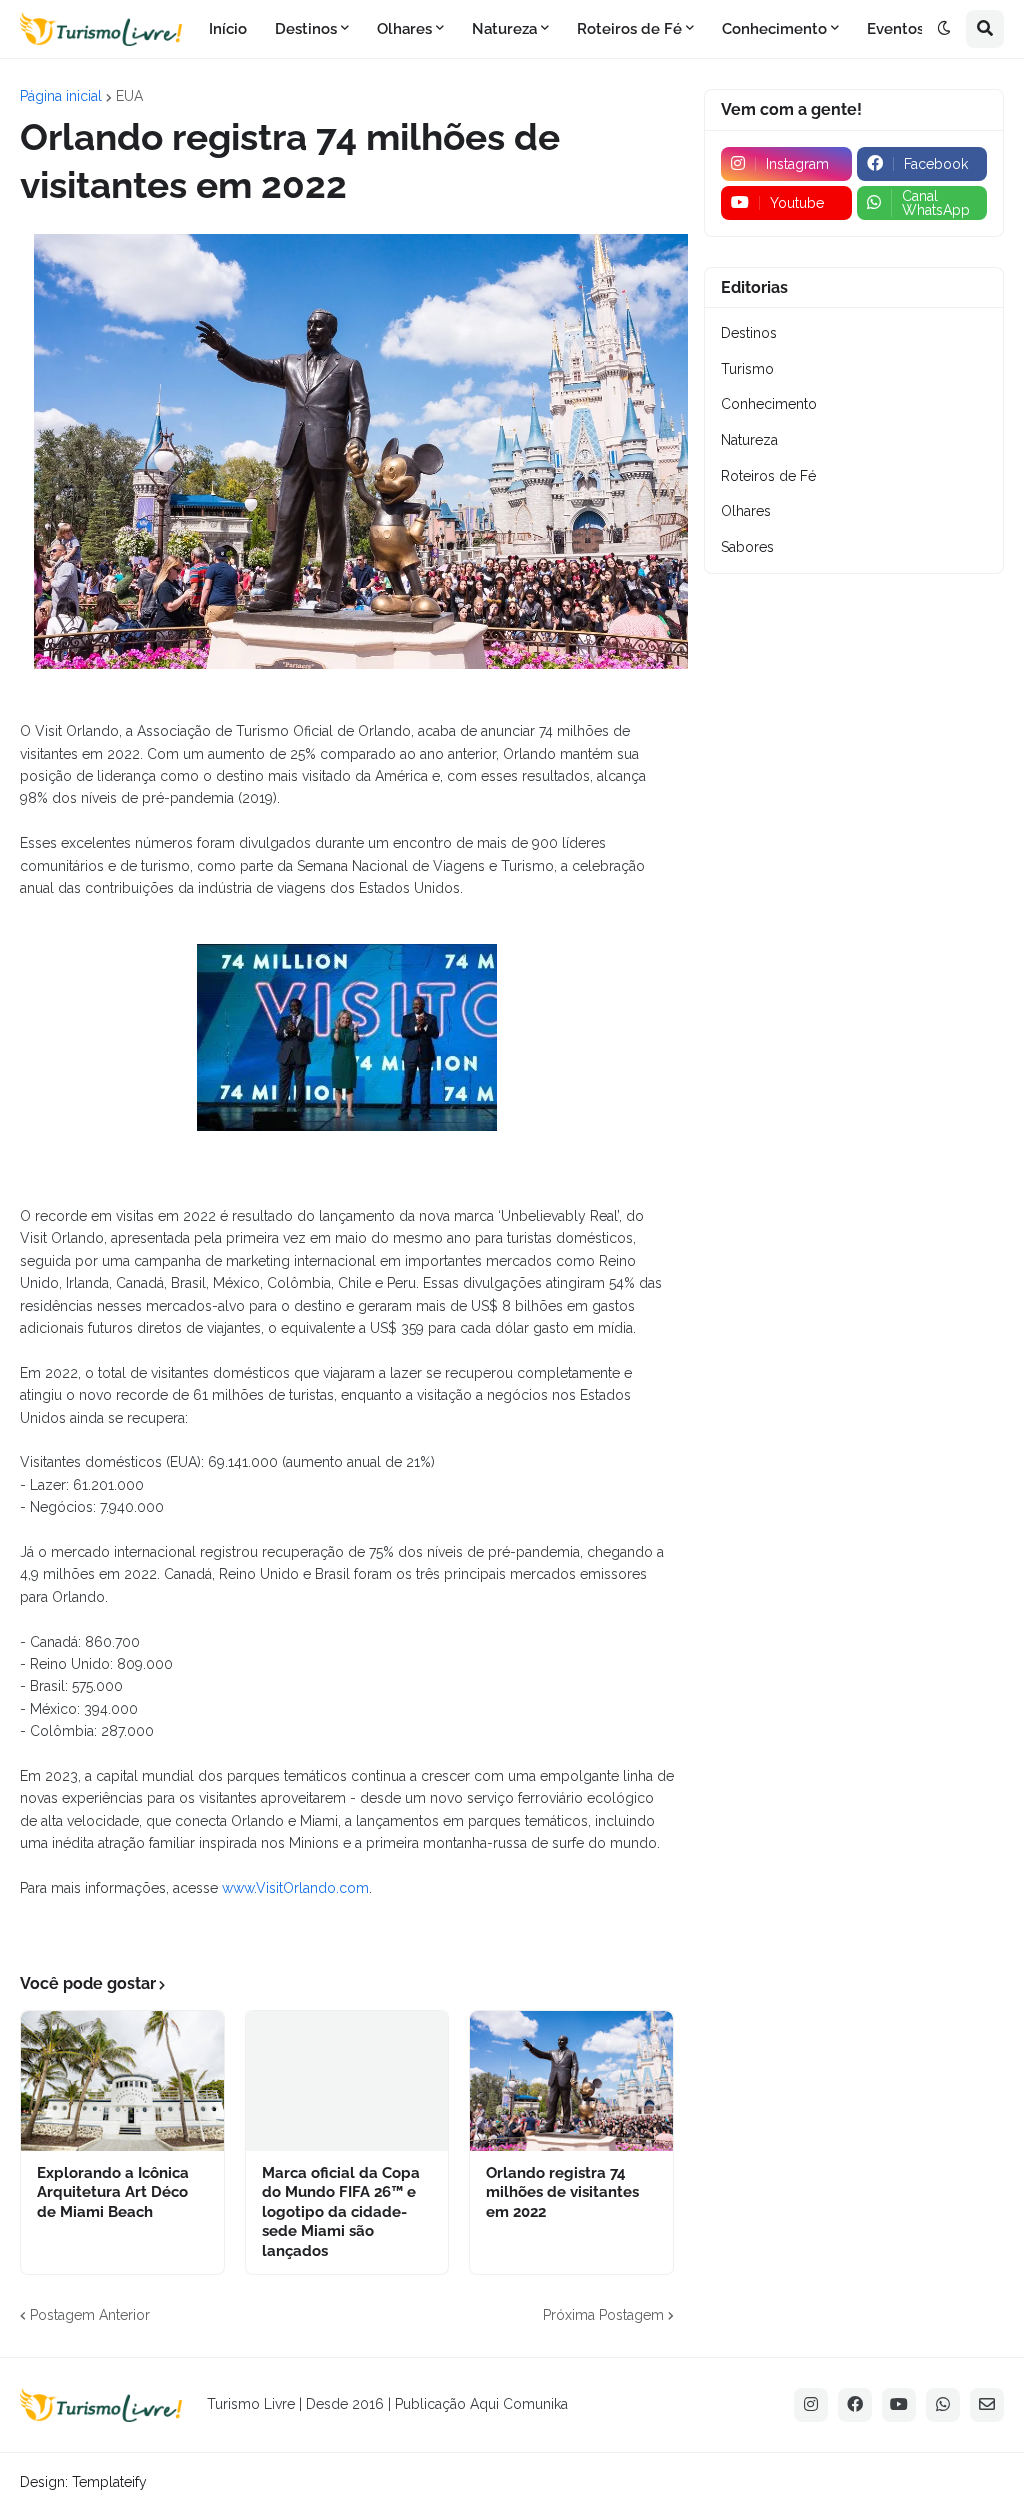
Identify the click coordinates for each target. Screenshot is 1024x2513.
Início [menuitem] (228, 29)
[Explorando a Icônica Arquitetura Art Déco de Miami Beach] (122, 2081)
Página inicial (61, 96)
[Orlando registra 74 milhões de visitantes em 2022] (571, 2081)
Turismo (747, 369)
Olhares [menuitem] (404, 29)
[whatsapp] (943, 2405)
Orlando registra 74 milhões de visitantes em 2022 (562, 2192)
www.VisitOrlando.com (295, 1888)
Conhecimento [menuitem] (774, 29)
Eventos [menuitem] (895, 29)
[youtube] (899, 2405)
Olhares (746, 511)
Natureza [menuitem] (504, 29)
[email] (987, 2405)
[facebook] (855, 2405)
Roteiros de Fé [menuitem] (629, 29)
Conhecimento (769, 404)
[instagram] (811, 2405)
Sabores (747, 547)
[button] (944, 29)
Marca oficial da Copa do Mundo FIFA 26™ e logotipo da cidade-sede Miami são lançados (341, 2212)
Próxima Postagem (603, 2315)
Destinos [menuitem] (306, 29)
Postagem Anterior (90, 2315)
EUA (129, 96)
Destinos (749, 333)
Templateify (109, 2482)
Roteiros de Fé (768, 476)
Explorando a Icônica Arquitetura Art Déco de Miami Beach (113, 2192)
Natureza (749, 440)
